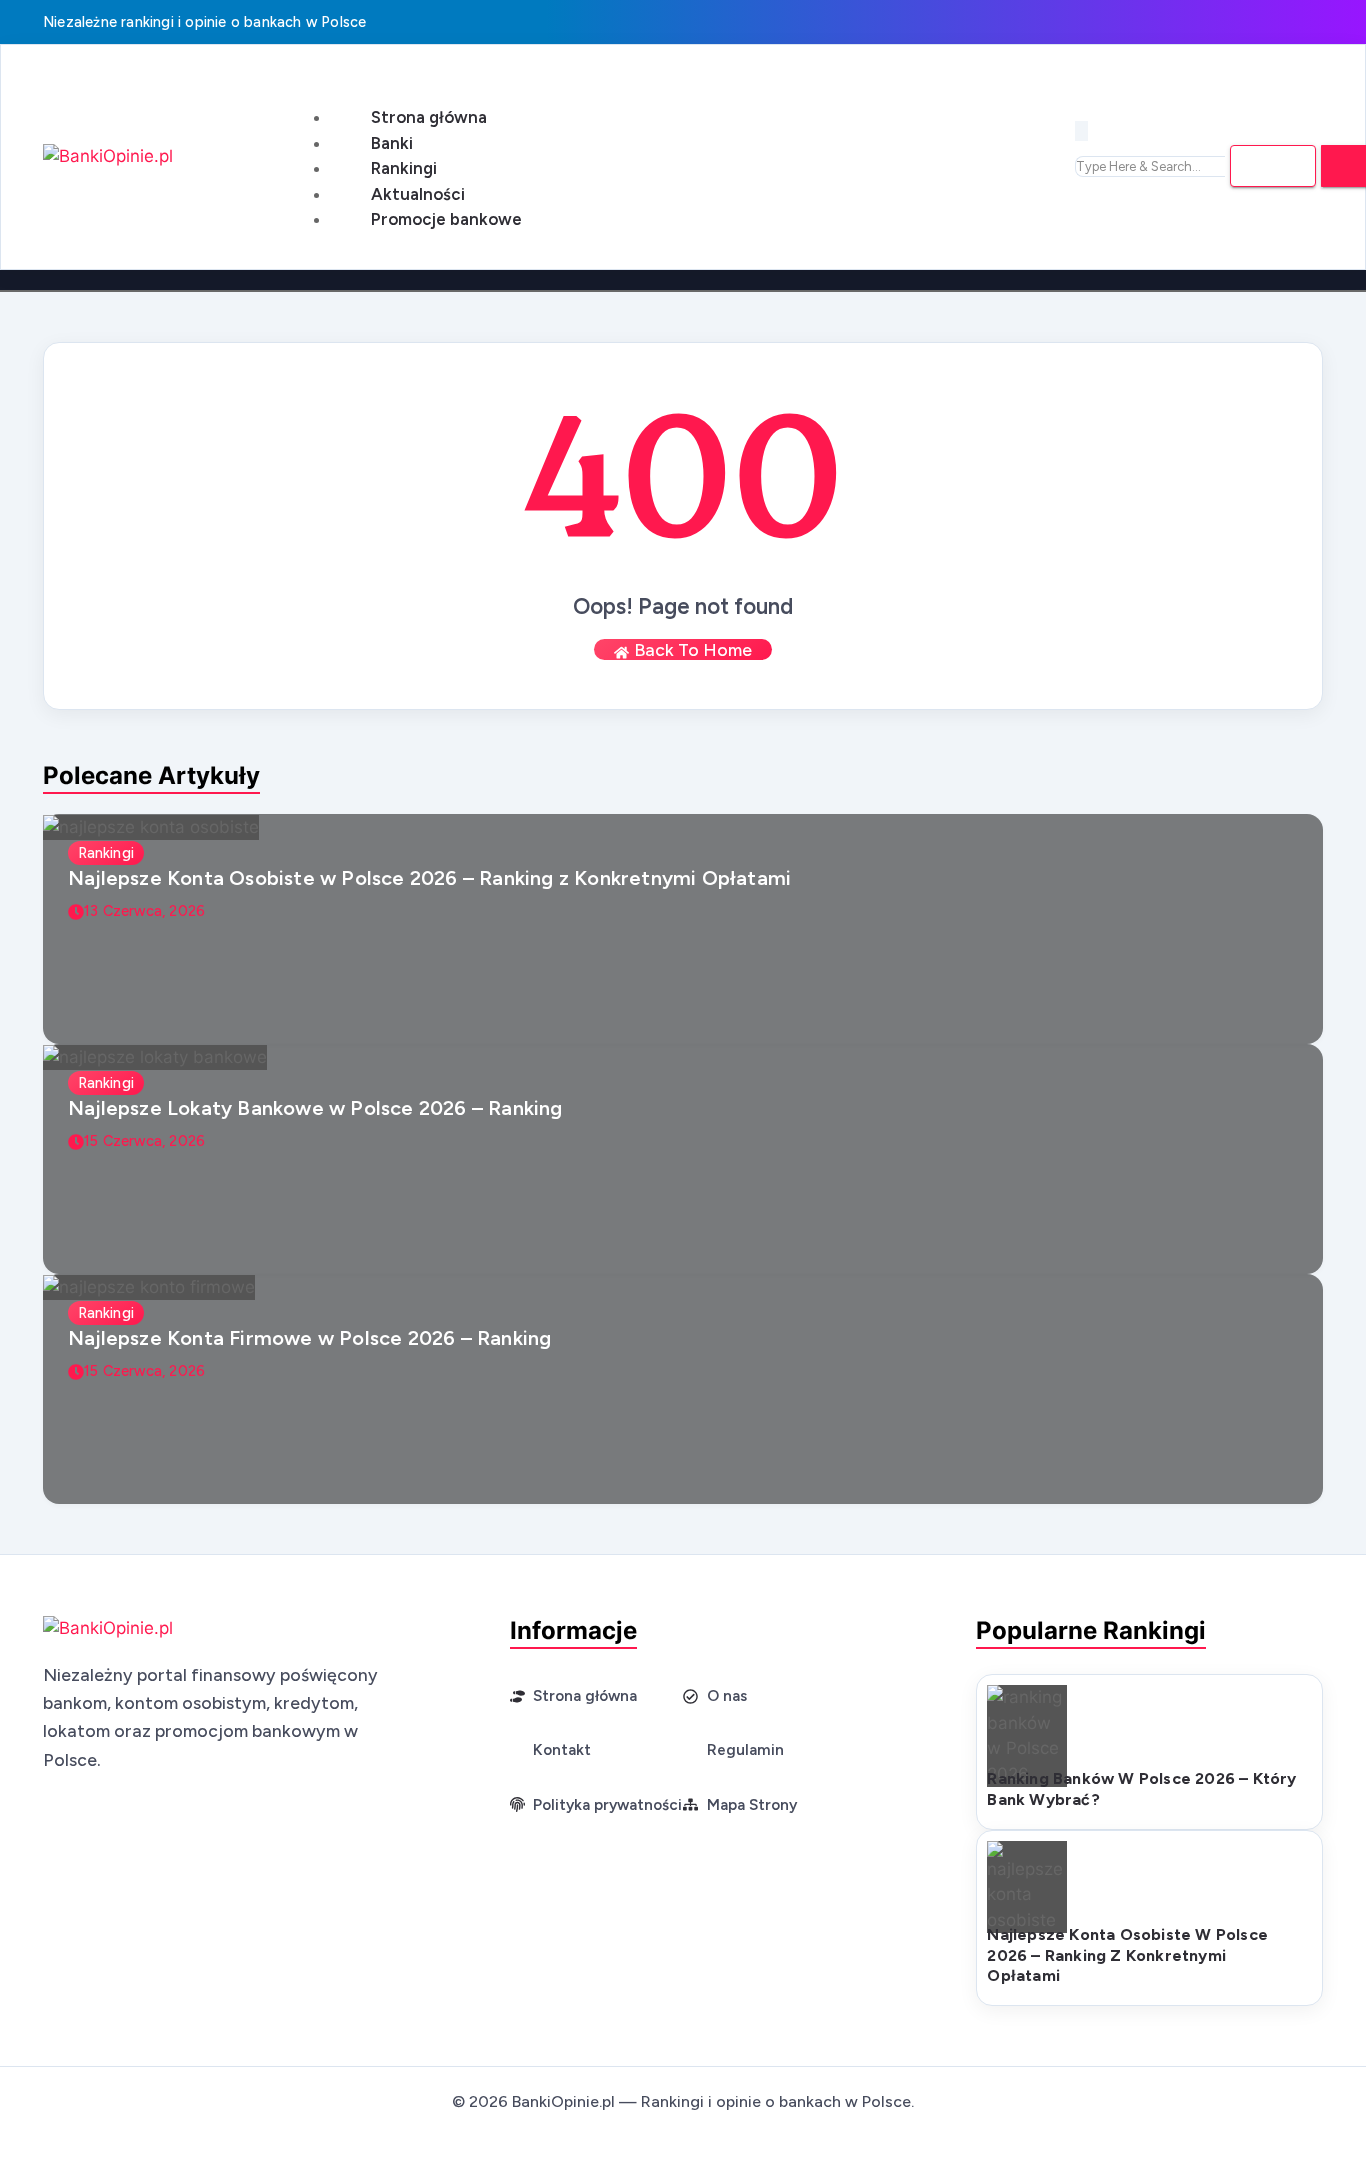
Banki (392, 143)
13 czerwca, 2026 (144, 911)
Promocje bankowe (446, 219)
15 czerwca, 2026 (144, 1141)
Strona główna (429, 117)
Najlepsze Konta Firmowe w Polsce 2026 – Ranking (309, 1338)
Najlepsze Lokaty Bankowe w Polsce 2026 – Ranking (315, 1108)
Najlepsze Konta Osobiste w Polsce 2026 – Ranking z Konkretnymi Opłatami (429, 878)
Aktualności (418, 194)
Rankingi (404, 168)
